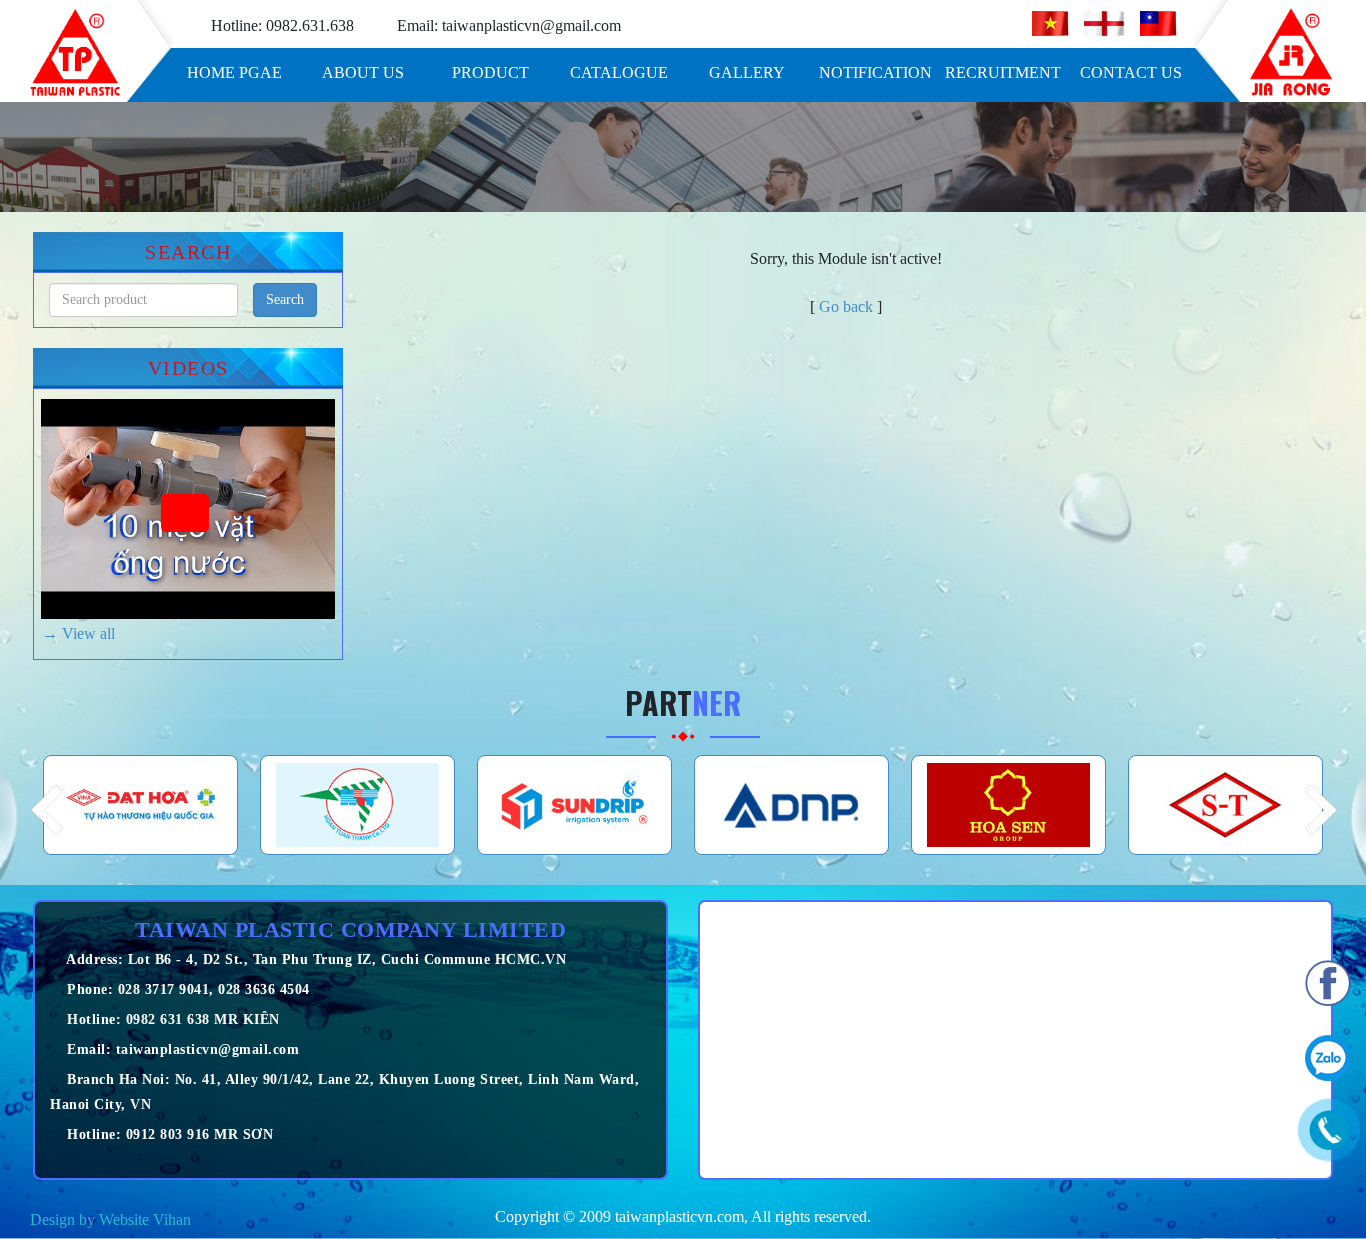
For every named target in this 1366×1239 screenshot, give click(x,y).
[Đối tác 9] (1225, 805)
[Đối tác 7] (791, 805)
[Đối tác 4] (140, 805)
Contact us (1131, 72)
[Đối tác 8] (1008, 805)
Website (124, 1219)
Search (285, 299)
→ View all (78, 633)
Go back (846, 306)
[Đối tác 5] (357, 805)
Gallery (747, 72)
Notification (875, 72)
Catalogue (619, 72)
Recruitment (1003, 72)
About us (363, 72)
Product (490, 72)
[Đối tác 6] (574, 805)
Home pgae (234, 72)
